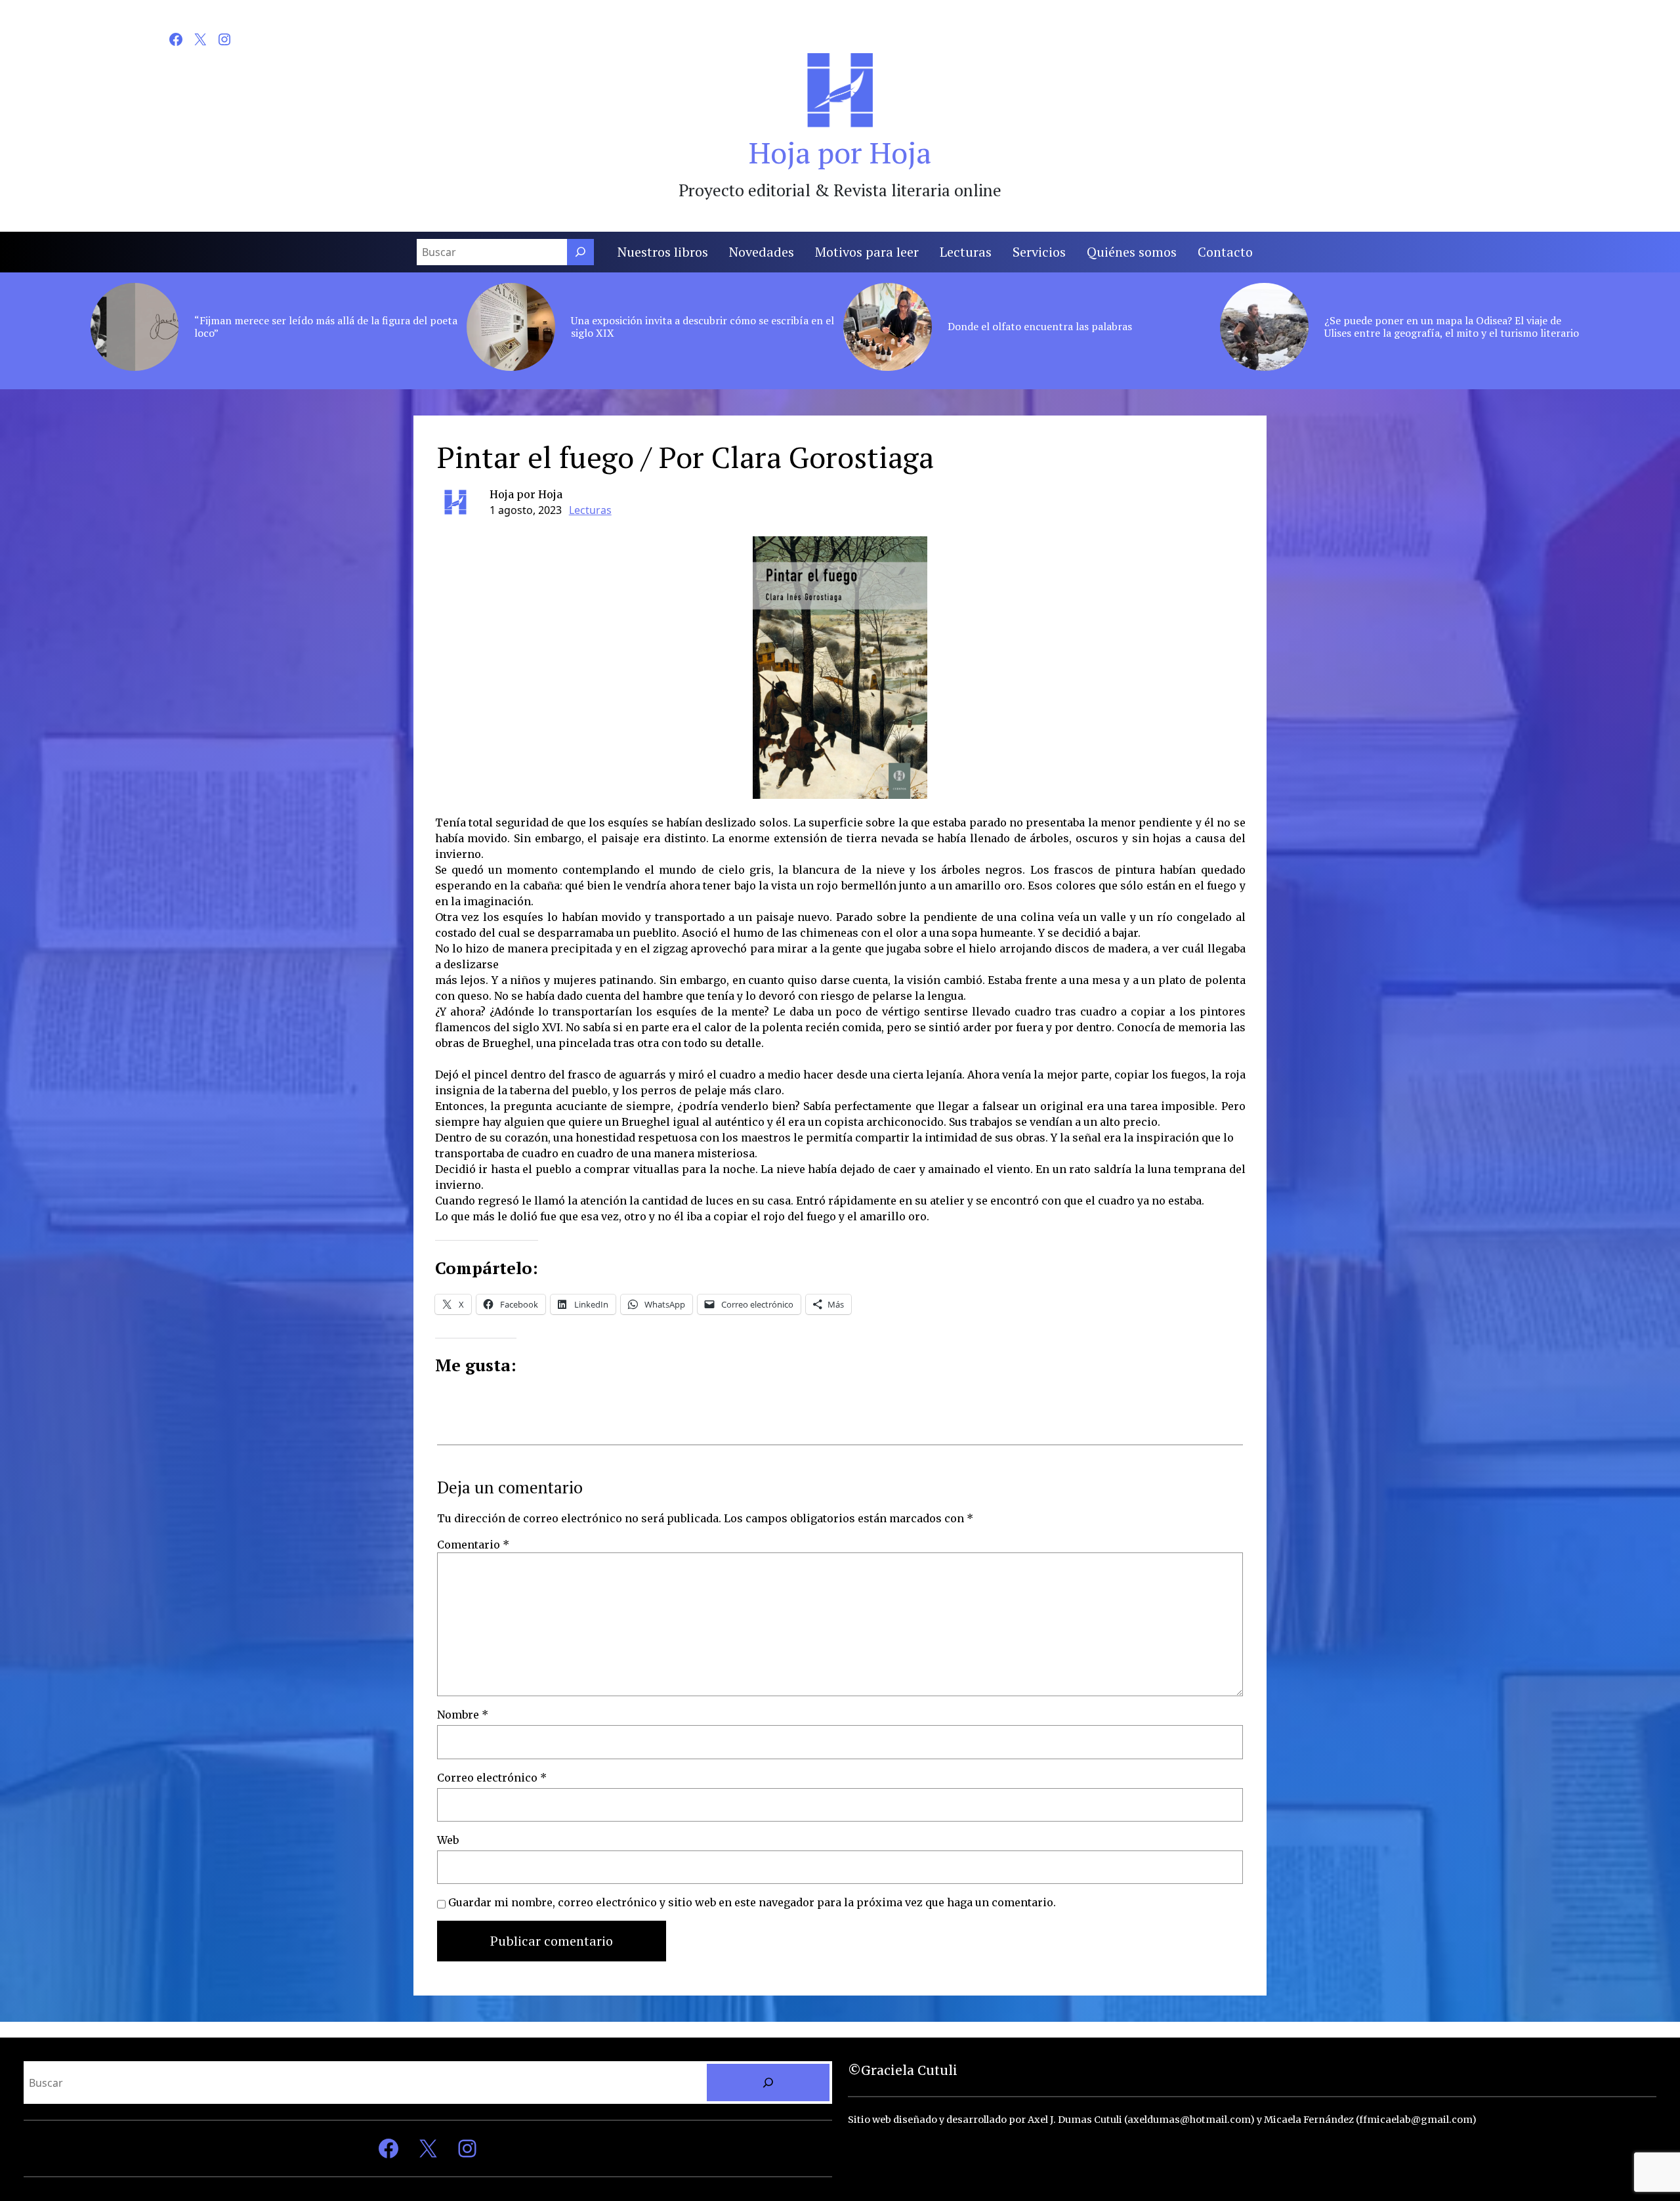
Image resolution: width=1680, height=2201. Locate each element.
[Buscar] (580, 252)
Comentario (473, 1545)
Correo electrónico (492, 1778)
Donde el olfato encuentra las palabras (1040, 327)
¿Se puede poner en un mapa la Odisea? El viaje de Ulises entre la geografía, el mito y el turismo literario (1452, 327)
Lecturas (590, 510)
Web (448, 1840)
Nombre (463, 1715)
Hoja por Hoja (840, 152)
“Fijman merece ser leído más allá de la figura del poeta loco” (326, 327)
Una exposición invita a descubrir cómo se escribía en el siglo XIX (703, 327)
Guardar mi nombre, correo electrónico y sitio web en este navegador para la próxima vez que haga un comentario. (752, 1902)
